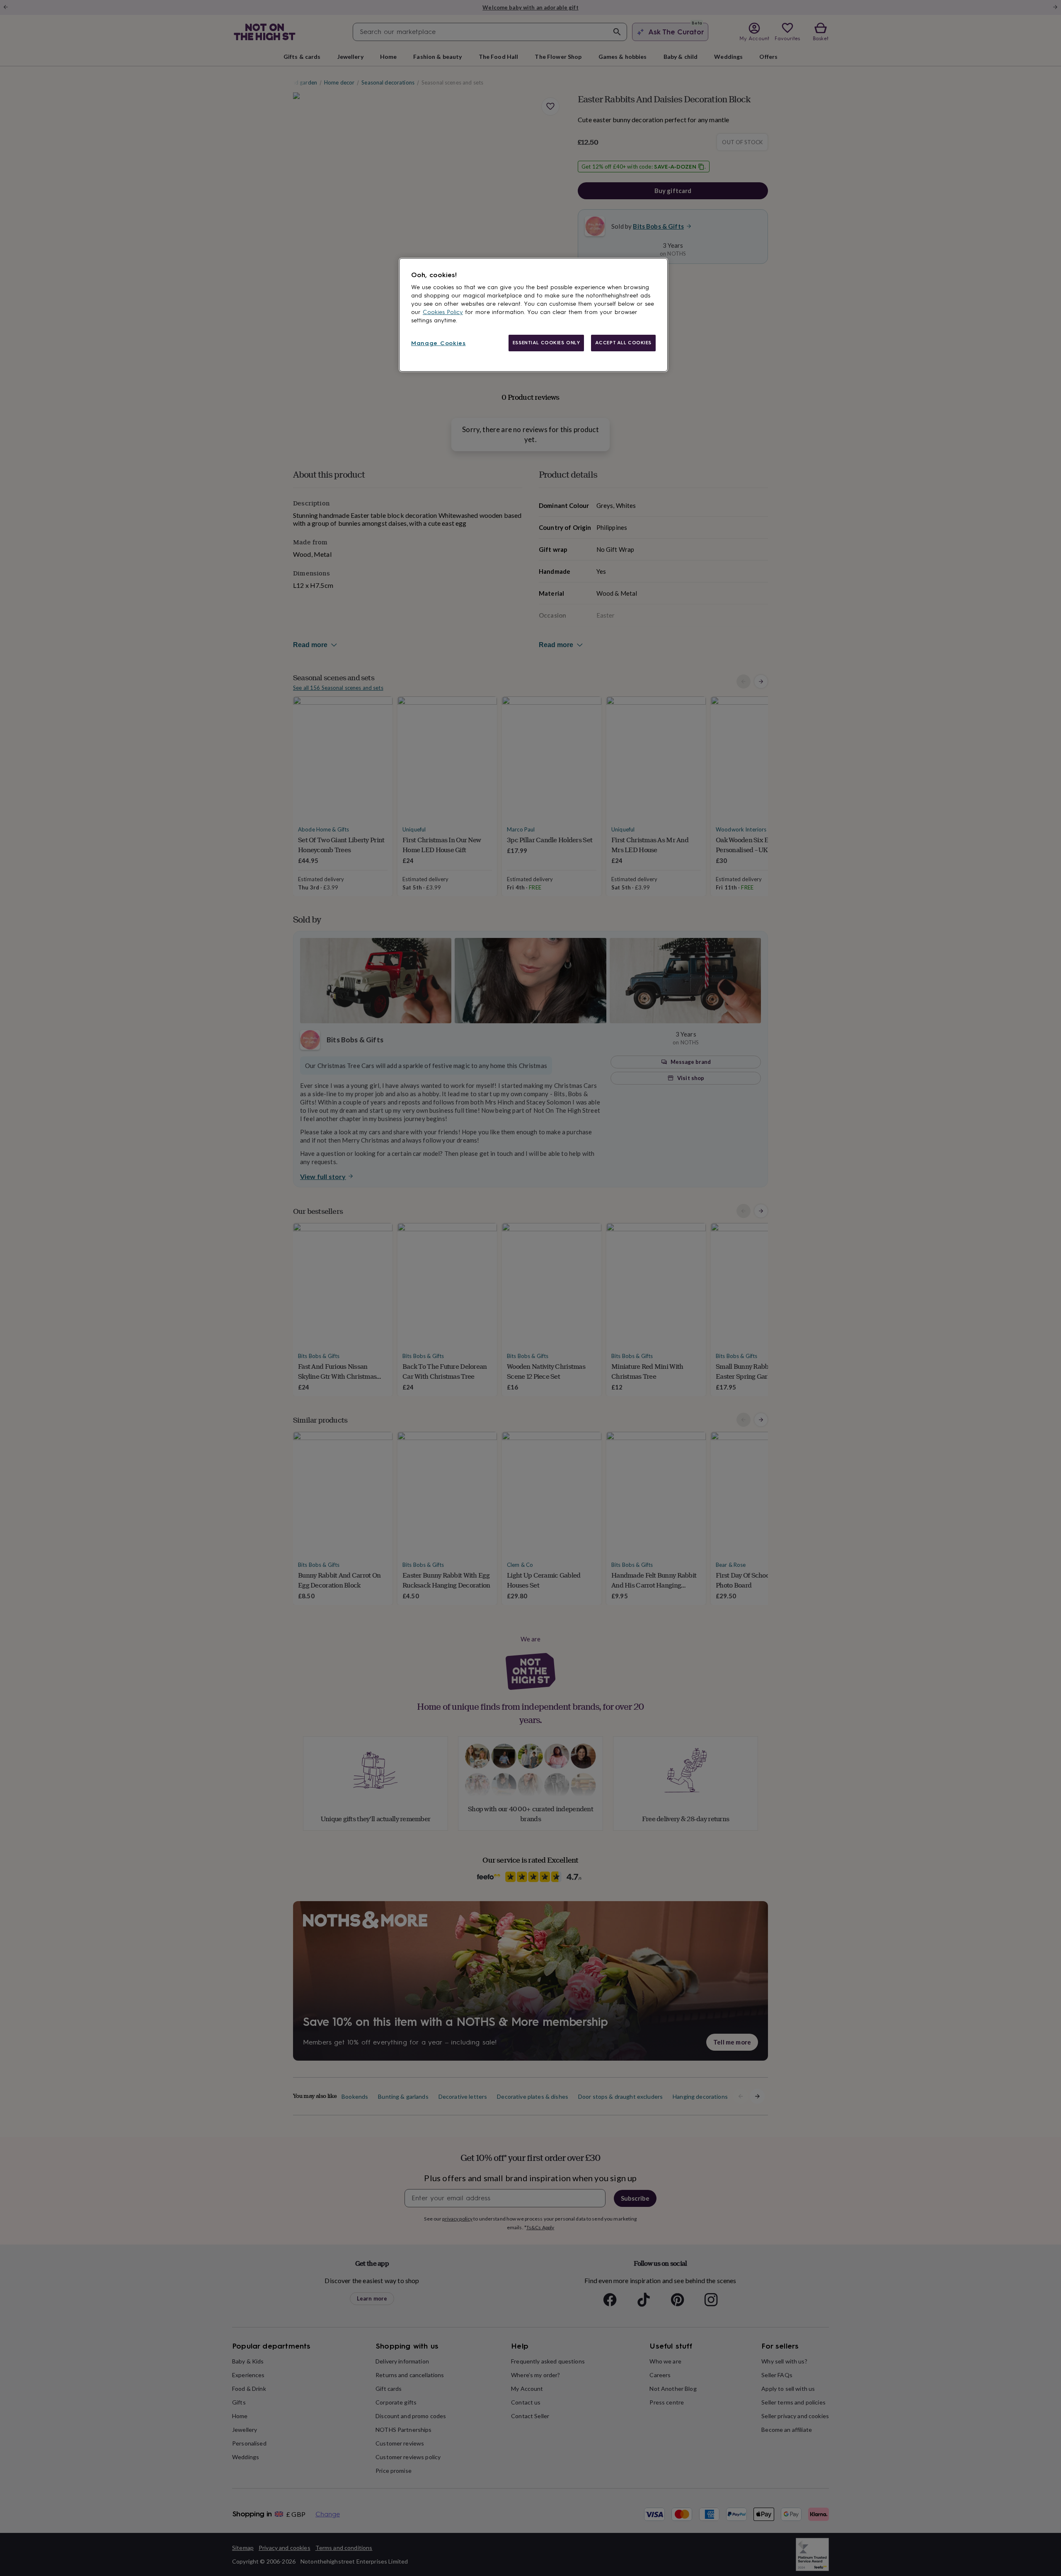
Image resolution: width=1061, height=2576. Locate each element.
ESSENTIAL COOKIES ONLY (546, 343)
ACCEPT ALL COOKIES (623, 343)
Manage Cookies (438, 343)
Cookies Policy (443, 312)
